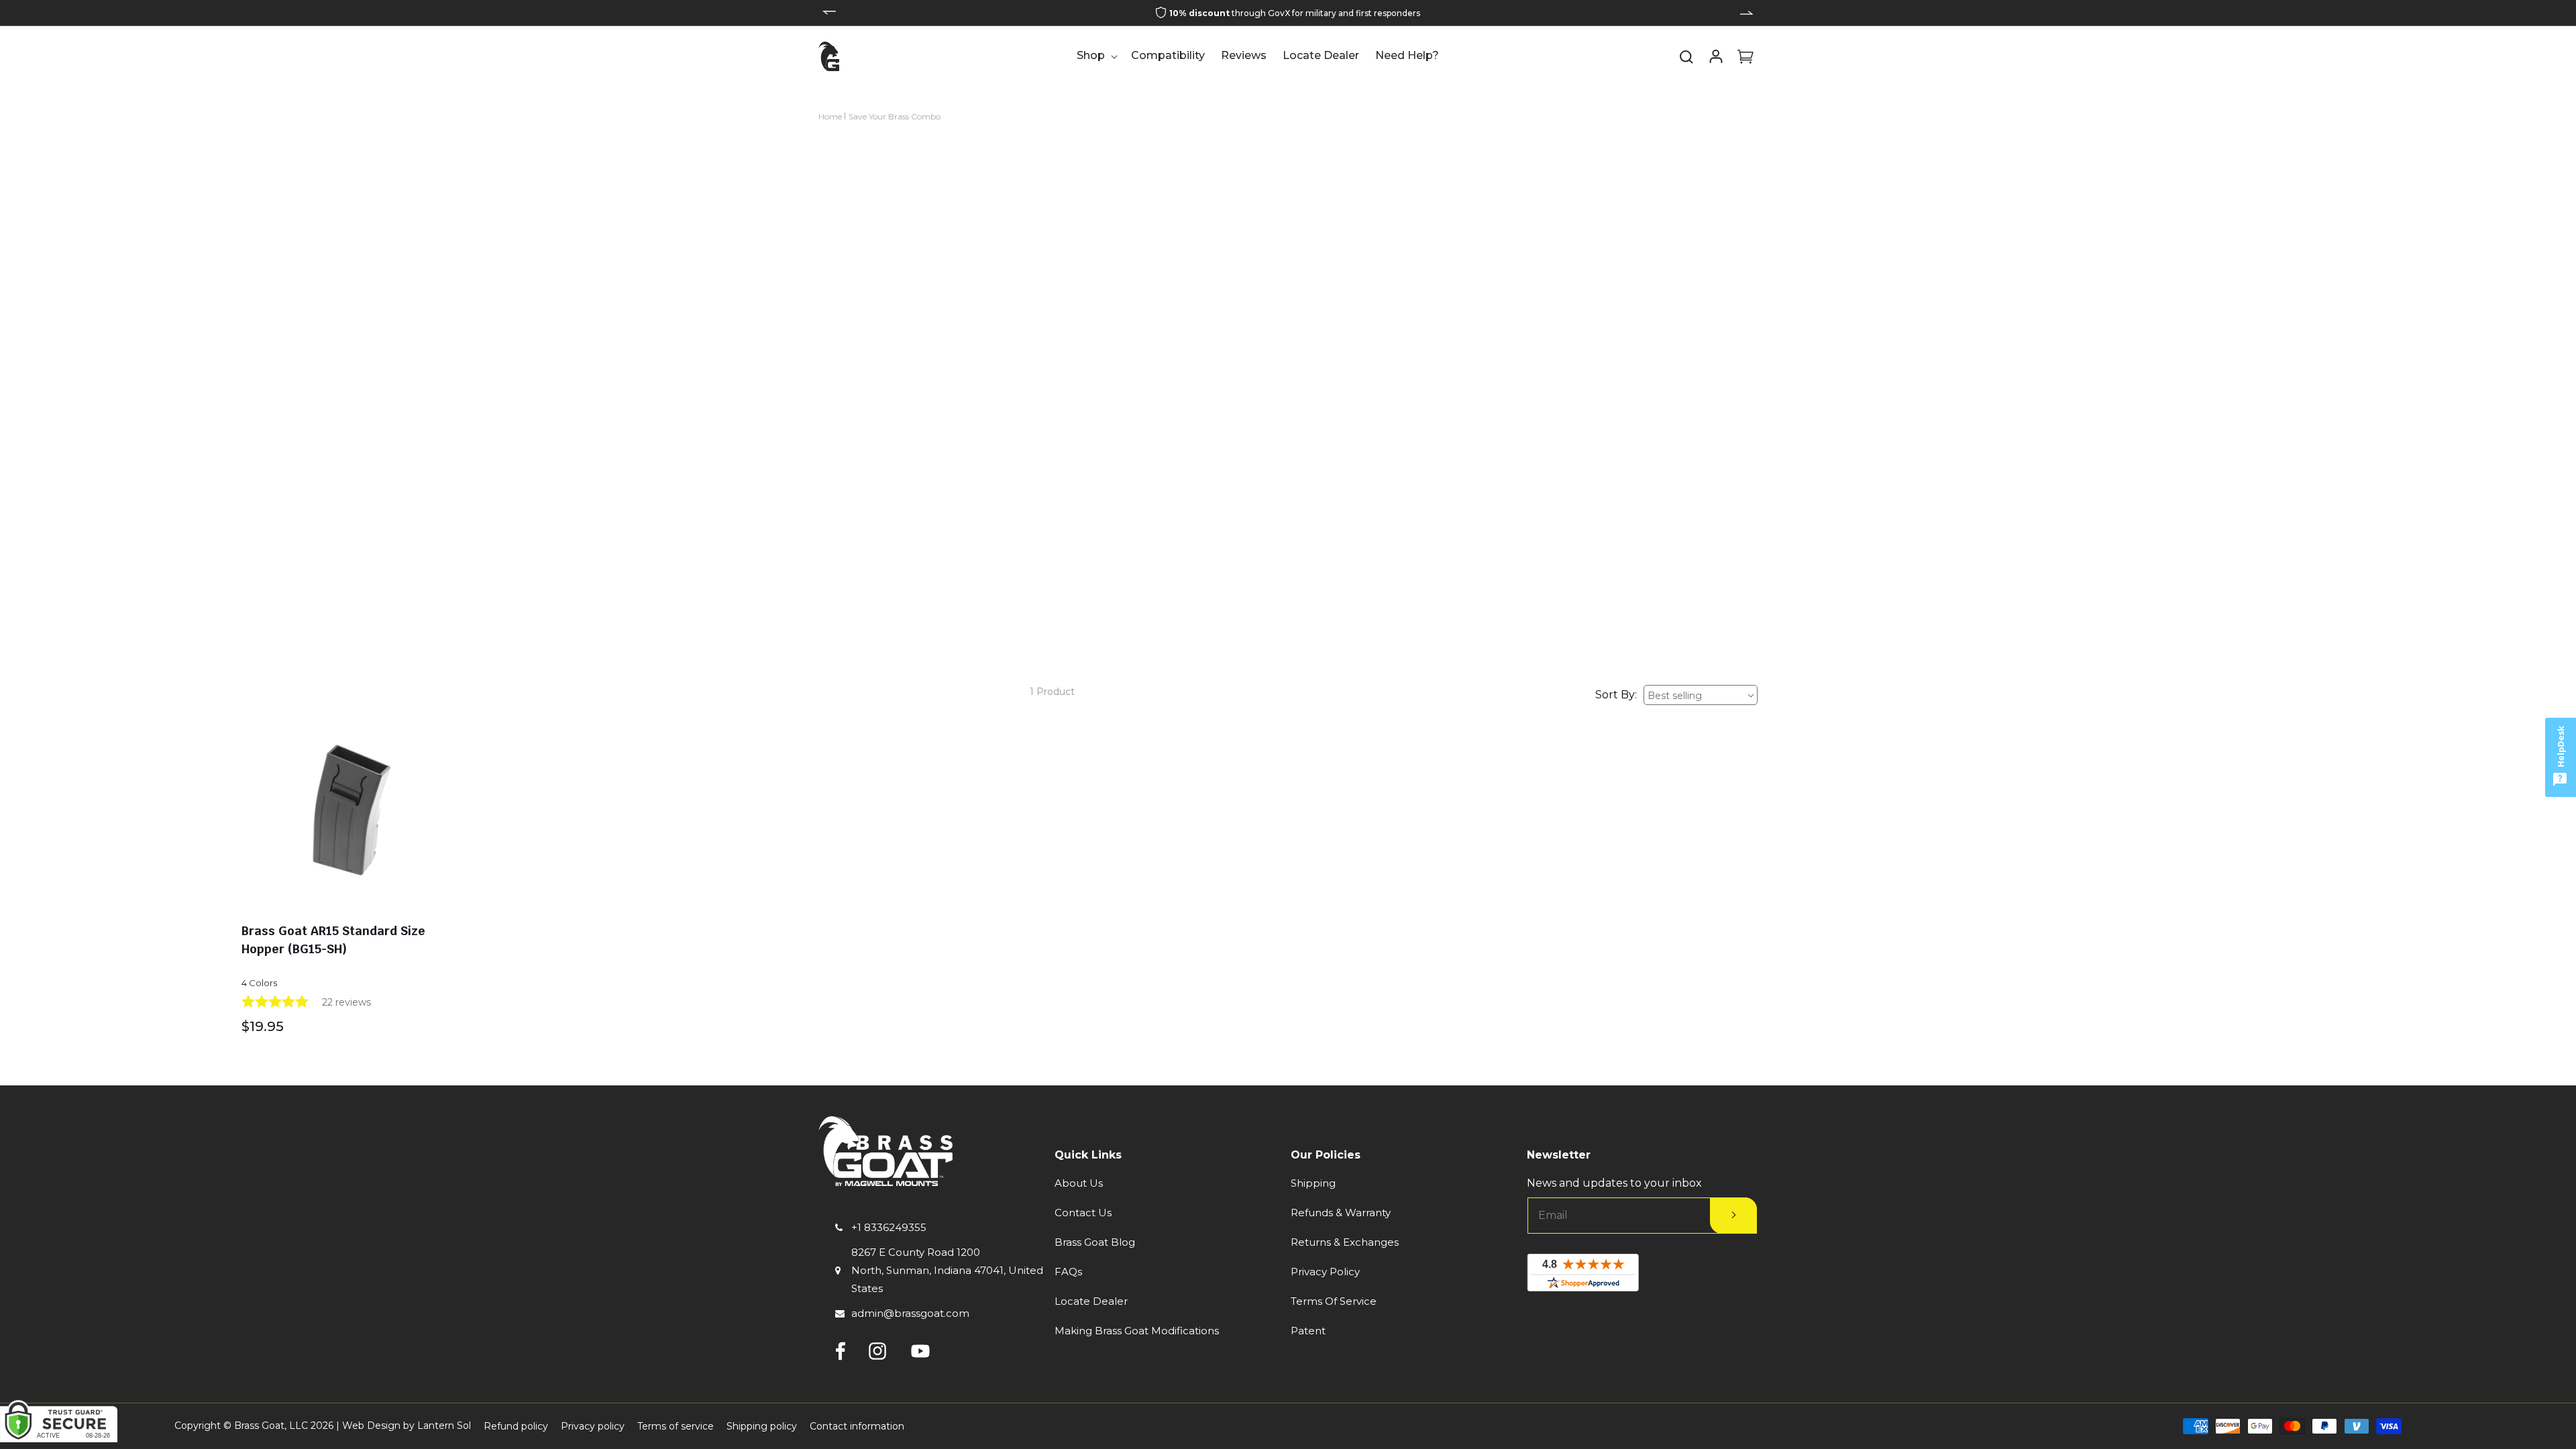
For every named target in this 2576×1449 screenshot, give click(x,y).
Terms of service (676, 1426)
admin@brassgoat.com (910, 1313)
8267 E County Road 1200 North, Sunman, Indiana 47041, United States (947, 1270)
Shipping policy (762, 1426)
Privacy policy (593, 1426)
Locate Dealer (1091, 1301)
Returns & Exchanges (1345, 1242)
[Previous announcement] (829, 13)
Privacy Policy (1325, 1272)
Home (830, 116)
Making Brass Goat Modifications (1137, 1331)
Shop (1091, 55)
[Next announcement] (1747, 13)
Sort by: (1616, 695)
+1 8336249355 (889, 1227)
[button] (1096, 56)
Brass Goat (259, 1426)
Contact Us (1083, 1213)
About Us (1079, 1183)
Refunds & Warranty (1341, 1213)
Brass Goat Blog (1095, 1242)
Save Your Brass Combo (895, 116)
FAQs (1068, 1272)
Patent (1308, 1331)
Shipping (1313, 1183)
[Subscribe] (1733, 1216)
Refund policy (516, 1426)
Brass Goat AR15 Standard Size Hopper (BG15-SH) (333, 940)
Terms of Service (1334, 1301)
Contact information (857, 1426)
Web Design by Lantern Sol (407, 1426)
